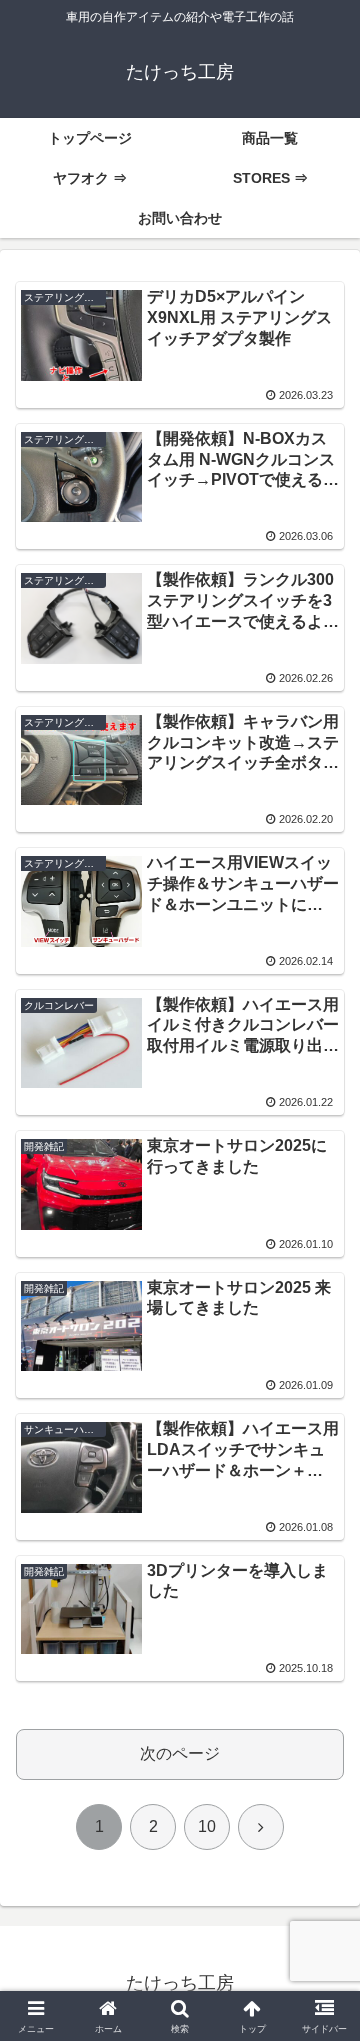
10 (207, 1826)
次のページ (180, 1753)
